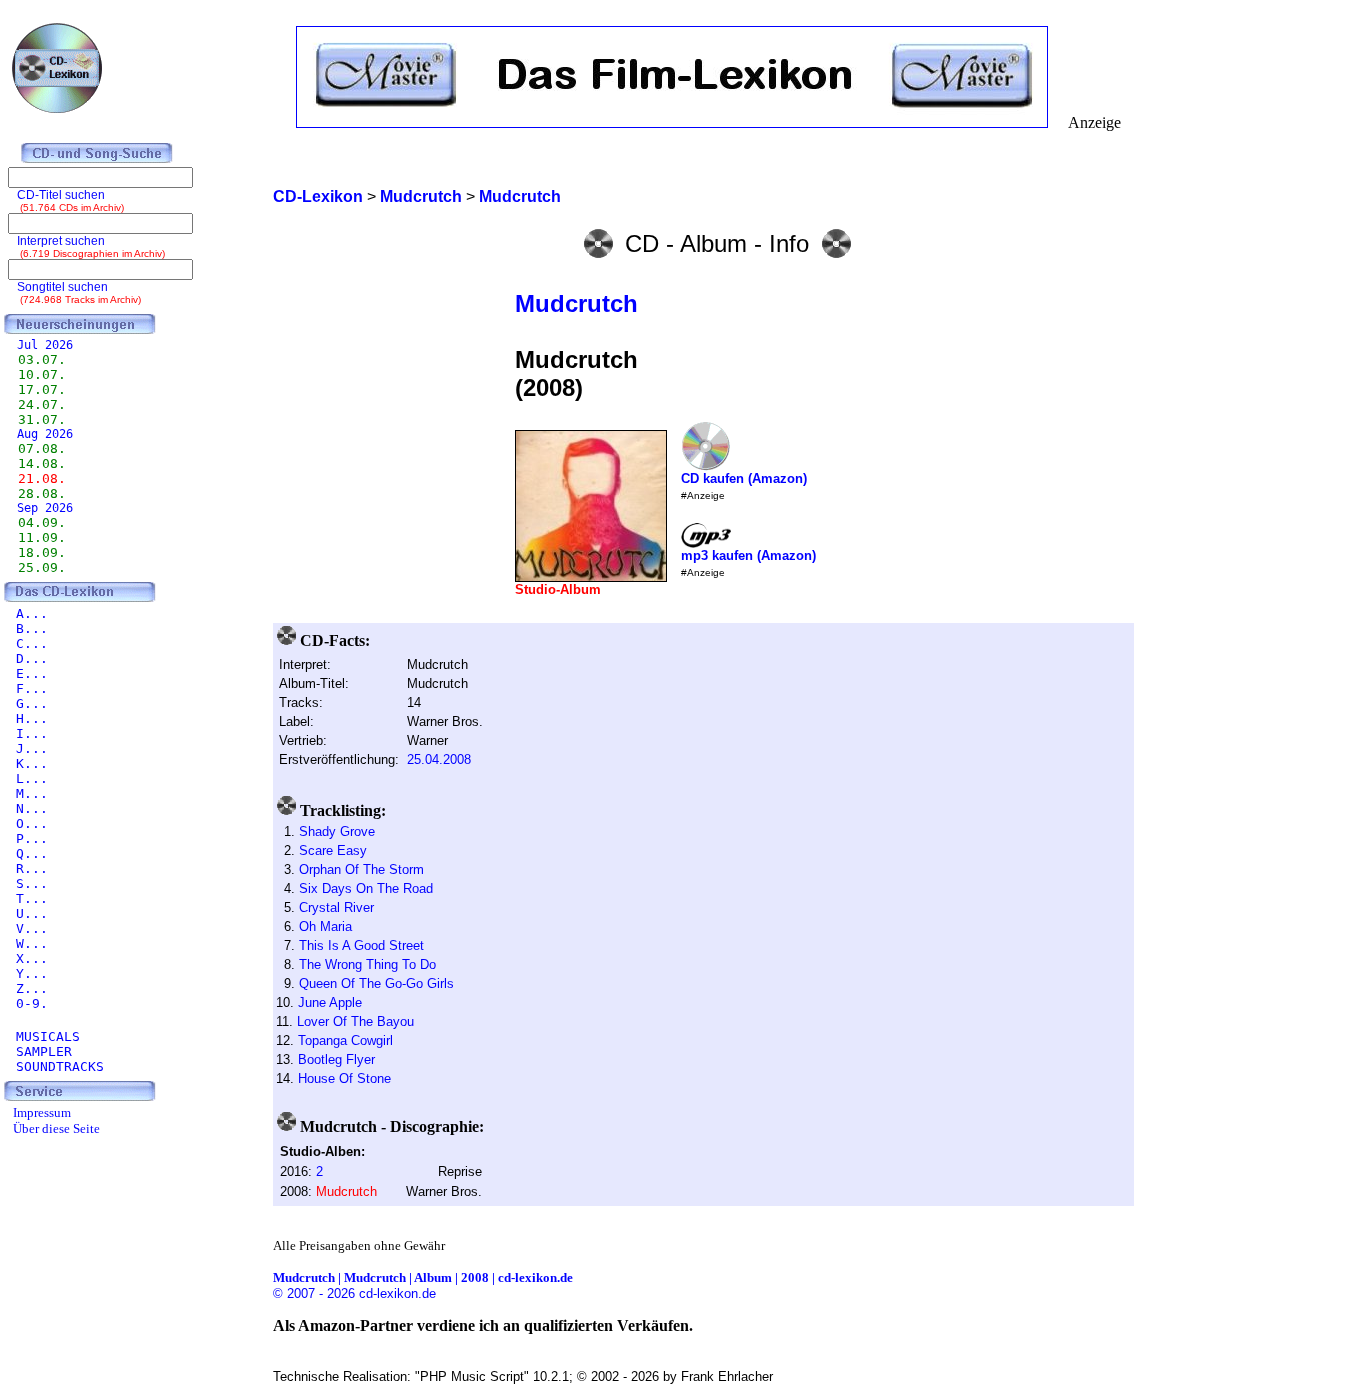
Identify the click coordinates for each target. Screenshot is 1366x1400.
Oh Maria (325, 926)
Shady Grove (337, 831)
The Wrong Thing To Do (367, 964)
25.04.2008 (439, 759)
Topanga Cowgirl (345, 1040)
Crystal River (336, 907)
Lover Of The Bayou (355, 1021)
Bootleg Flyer (336, 1059)
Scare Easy (333, 850)
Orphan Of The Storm (361, 869)
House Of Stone (344, 1078)
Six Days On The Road (366, 888)
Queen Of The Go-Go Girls (376, 983)
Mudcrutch (576, 303)
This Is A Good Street (361, 945)
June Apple (330, 1002)
